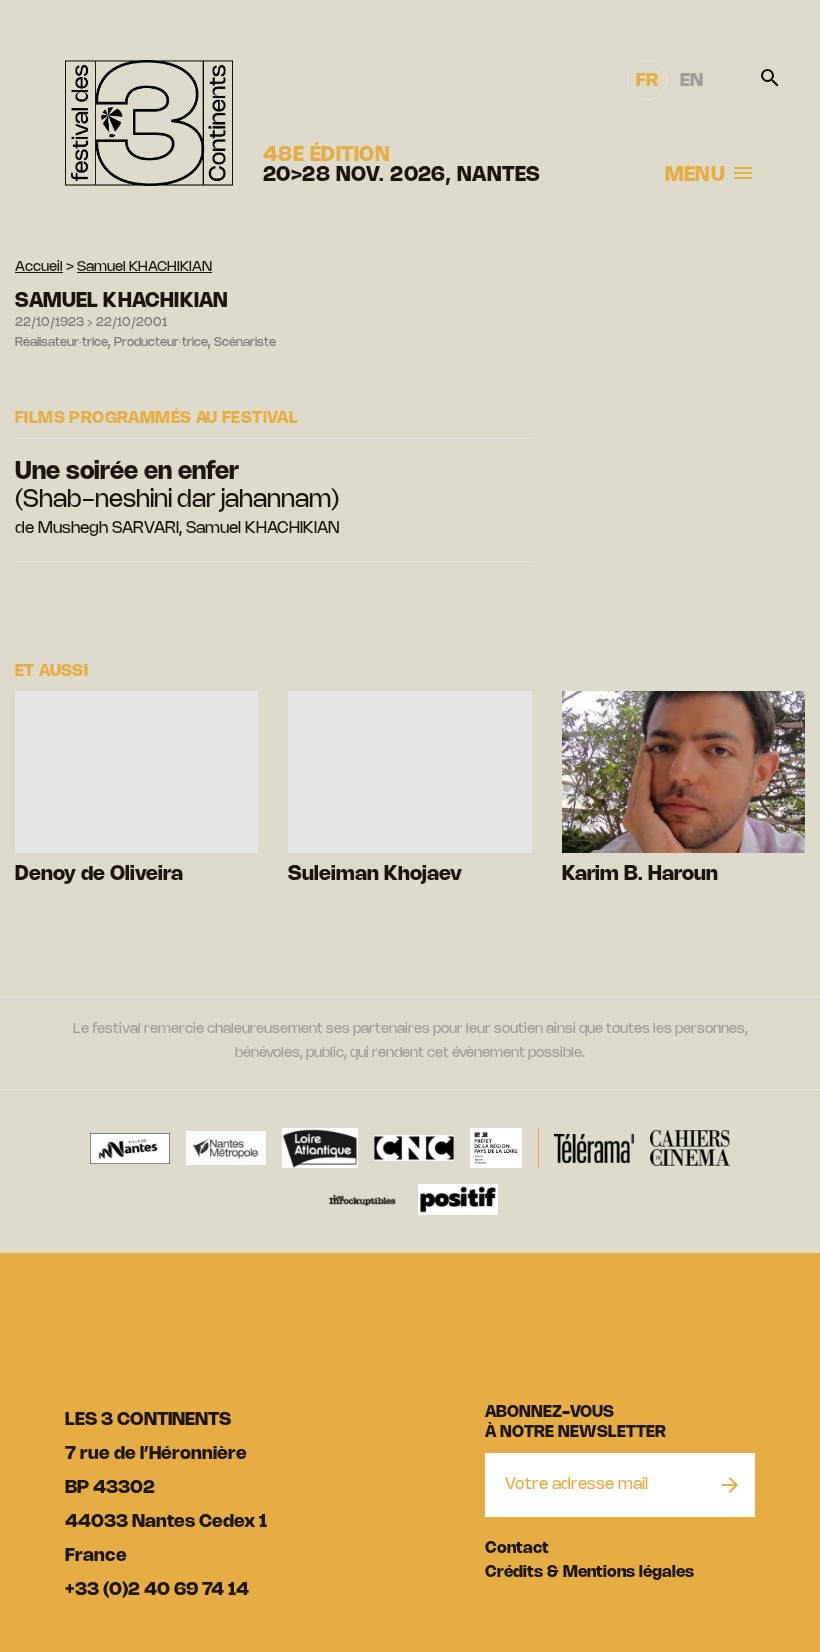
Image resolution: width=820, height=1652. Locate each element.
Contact (517, 1548)
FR (647, 81)
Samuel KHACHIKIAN (144, 267)
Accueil (39, 267)
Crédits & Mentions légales (589, 1572)
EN (691, 81)
